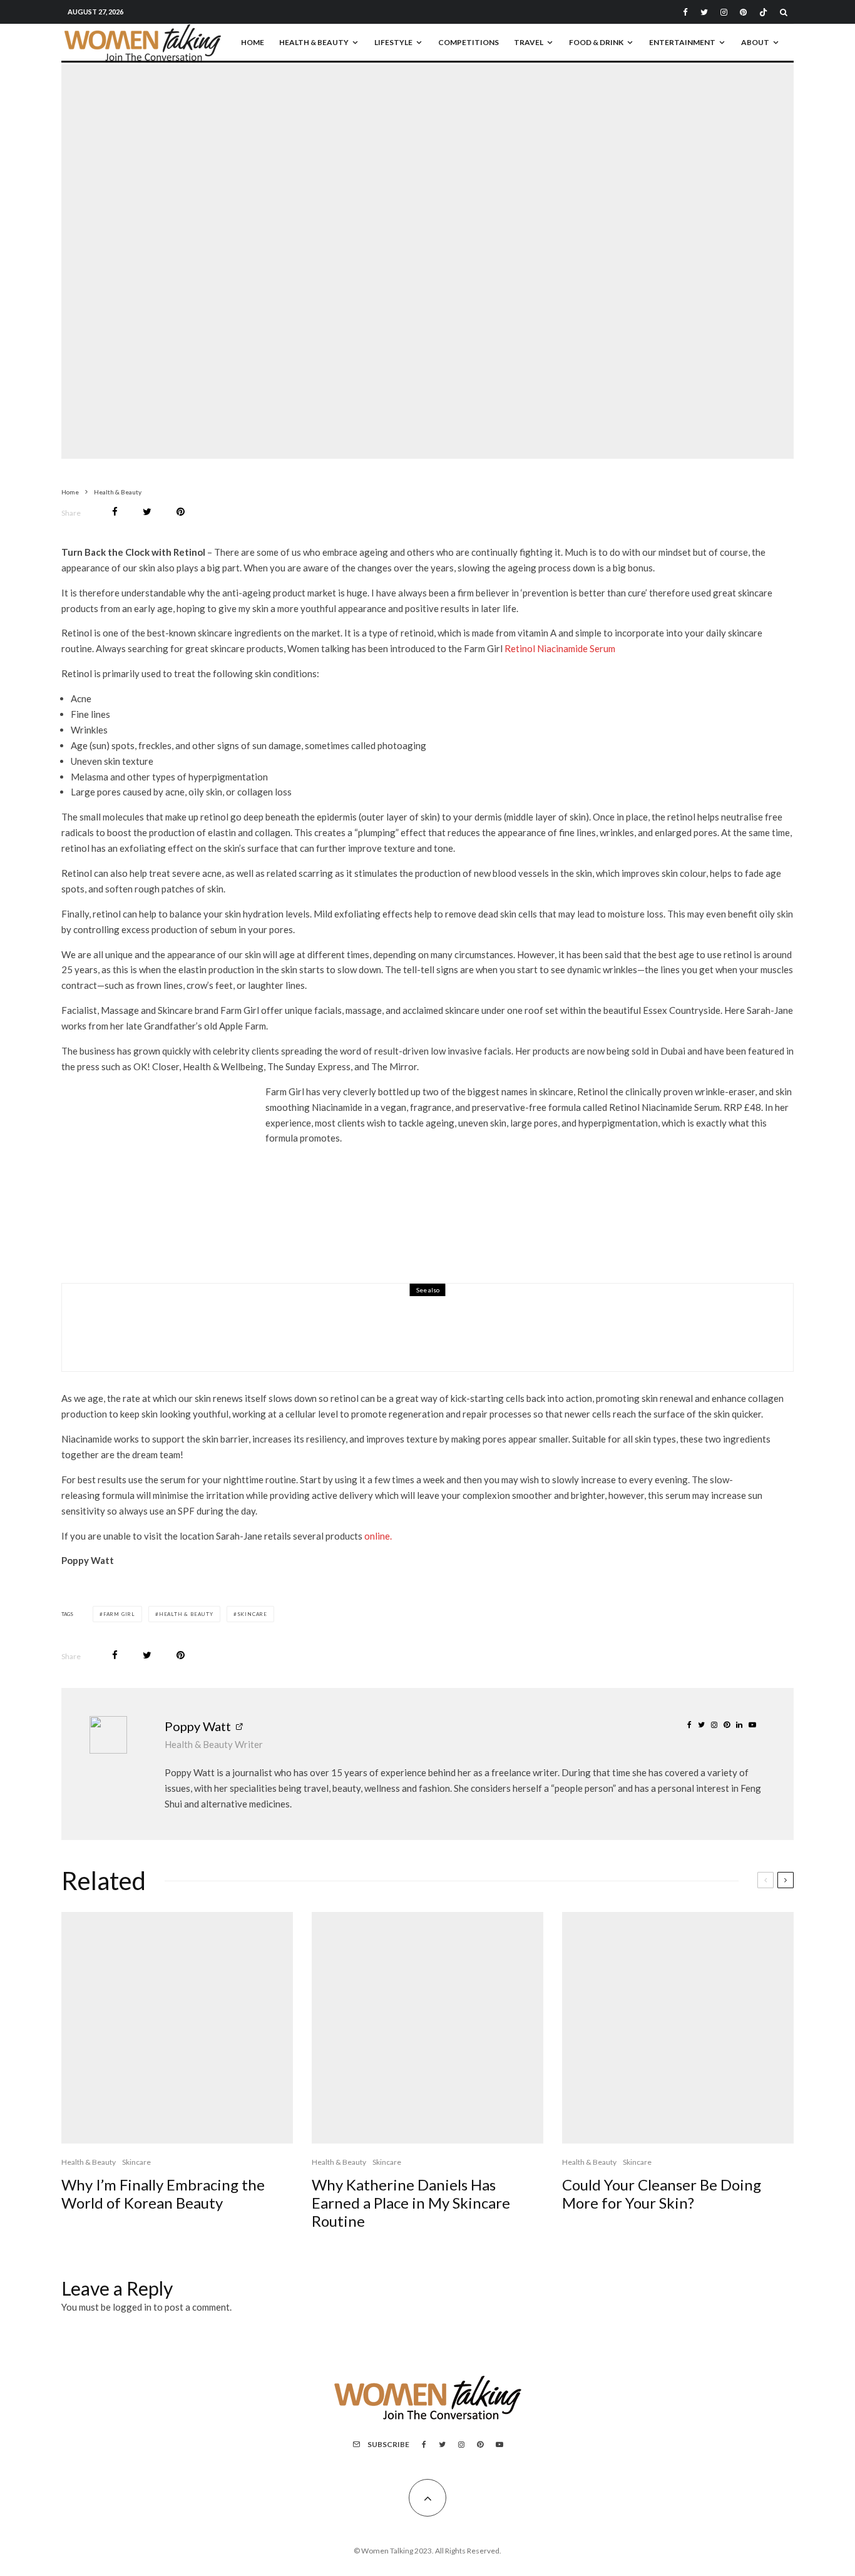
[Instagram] (724, 12)
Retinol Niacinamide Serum (560, 648)
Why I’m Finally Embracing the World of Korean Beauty (163, 2194)
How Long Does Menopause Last (242, 1336)
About (755, 42)
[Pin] (181, 512)
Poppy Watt (198, 1726)
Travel (529, 42)
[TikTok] (763, 12)
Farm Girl (119, 1614)
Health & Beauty (314, 42)
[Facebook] (685, 12)
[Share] (115, 512)
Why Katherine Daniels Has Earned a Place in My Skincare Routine (411, 2203)
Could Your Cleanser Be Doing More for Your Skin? (662, 2194)
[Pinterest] (743, 12)
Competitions (468, 42)
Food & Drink (596, 42)
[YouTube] (499, 2445)
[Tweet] (147, 512)
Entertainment (682, 42)
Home (253, 42)
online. (378, 1536)
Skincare (422, 251)
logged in (132, 2307)
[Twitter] (704, 12)
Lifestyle (393, 42)
